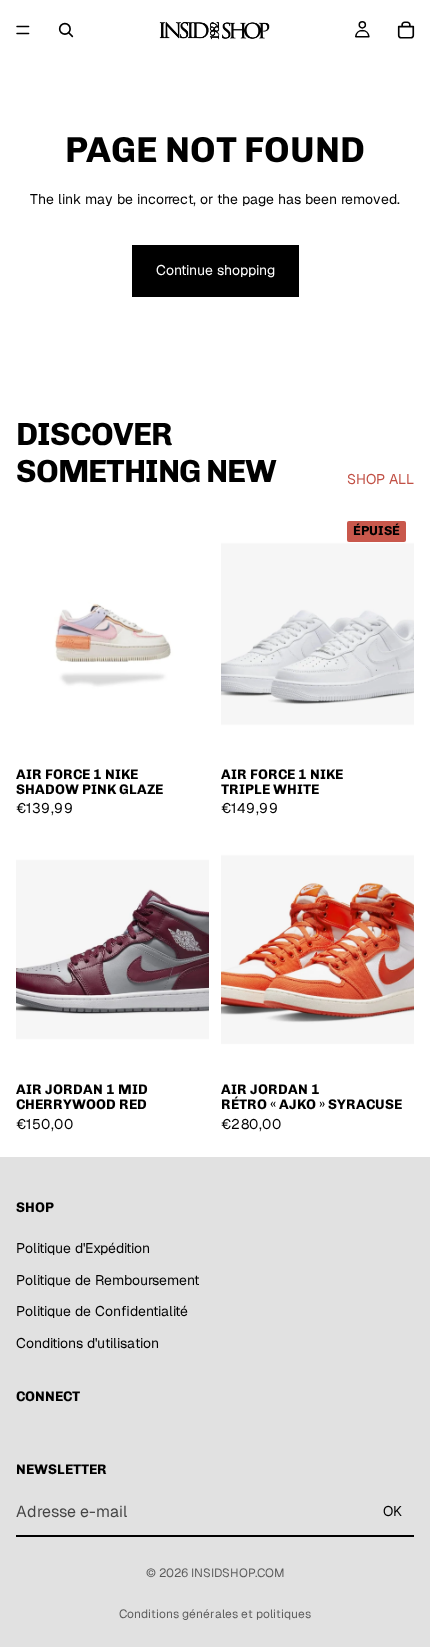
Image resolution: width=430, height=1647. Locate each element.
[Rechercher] (66, 30)
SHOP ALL (380, 479)
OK (392, 1512)
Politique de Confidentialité (102, 1312)
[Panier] (406, 30)
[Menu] (23, 30)
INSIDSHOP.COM (238, 1573)
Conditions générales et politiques (215, 1614)
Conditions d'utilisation (87, 1343)
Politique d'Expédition (83, 1248)
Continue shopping (215, 270)
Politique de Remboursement (107, 1280)
